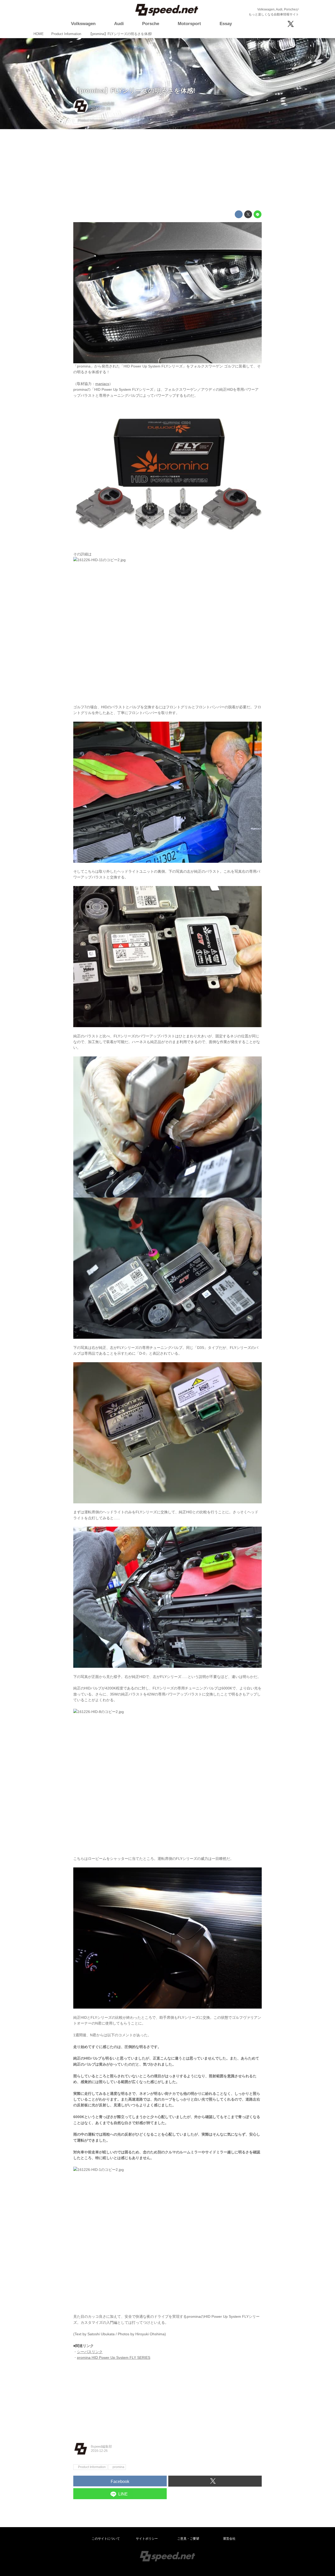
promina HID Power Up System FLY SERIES (114, 2357)
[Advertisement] (167, 170)
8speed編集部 (103, 104)
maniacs (102, 384)
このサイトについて (106, 2539)
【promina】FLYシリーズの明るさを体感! (134, 91)
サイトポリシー (147, 2539)
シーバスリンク (90, 2352)
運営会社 (229, 2539)
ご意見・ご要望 (188, 2539)
